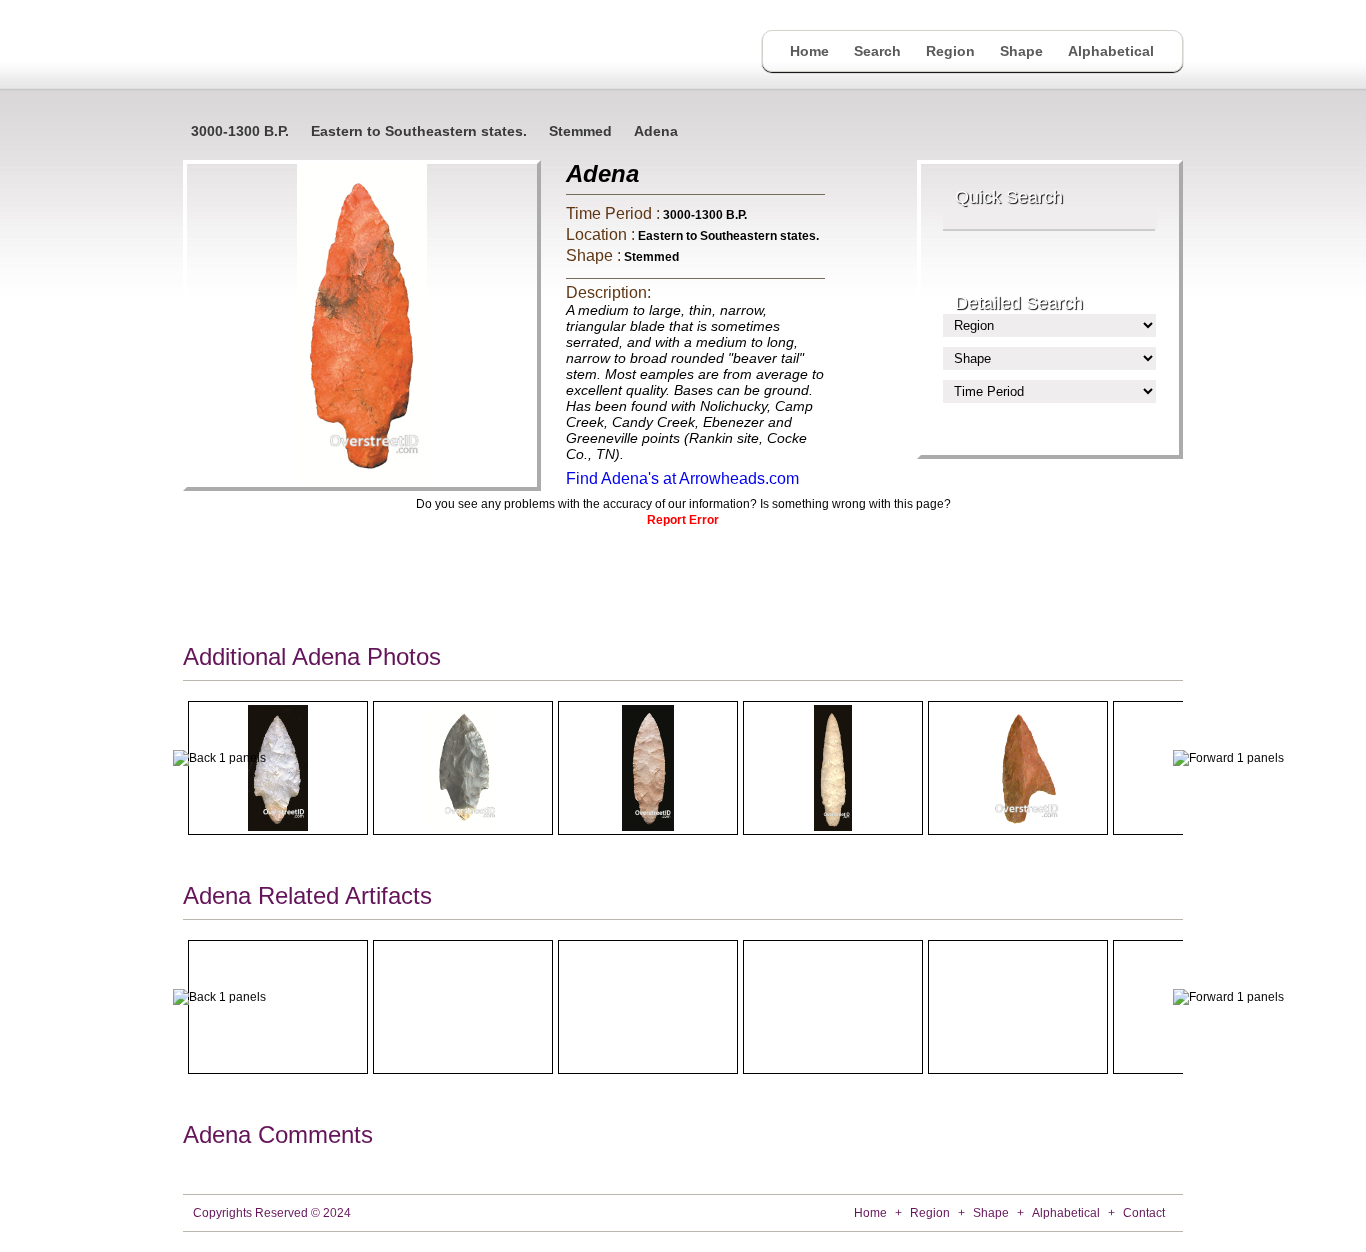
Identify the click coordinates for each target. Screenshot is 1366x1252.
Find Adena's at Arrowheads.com (682, 478)
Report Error (683, 520)
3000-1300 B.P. (240, 131)
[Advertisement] (683, 581)
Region (950, 51)
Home (809, 51)
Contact (1144, 1213)
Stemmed (580, 131)
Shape (1021, 51)
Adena (656, 131)
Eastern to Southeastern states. (419, 131)
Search (877, 51)
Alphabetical (1111, 51)
